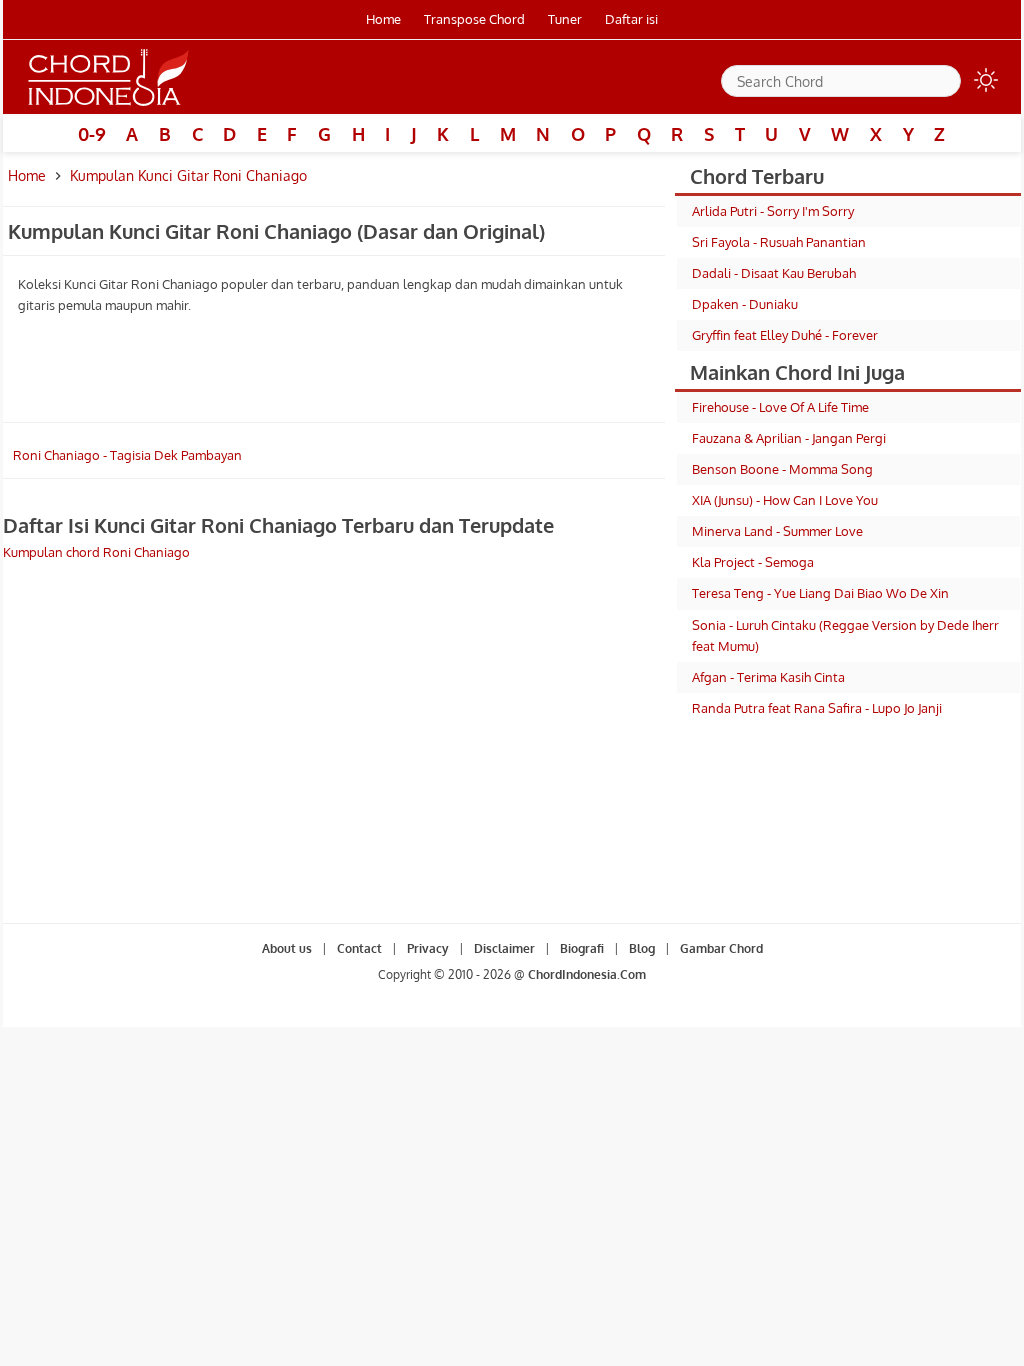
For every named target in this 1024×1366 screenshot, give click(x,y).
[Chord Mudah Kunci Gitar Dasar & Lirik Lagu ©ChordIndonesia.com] (109, 106)
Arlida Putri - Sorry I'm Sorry (773, 211)
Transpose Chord (474, 19)
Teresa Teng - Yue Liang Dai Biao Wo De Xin (820, 593)
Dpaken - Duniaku (745, 304)
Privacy (428, 948)
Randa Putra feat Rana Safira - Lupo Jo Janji (817, 708)
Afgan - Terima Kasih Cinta (768, 677)
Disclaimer (504, 948)
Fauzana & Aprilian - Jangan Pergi (789, 438)
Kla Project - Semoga (753, 562)
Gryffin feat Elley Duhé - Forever (785, 335)
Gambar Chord (721, 948)
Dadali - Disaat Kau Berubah (774, 273)
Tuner (565, 19)
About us (287, 948)
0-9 (92, 134)
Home (383, 19)
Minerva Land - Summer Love (777, 531)
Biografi (582, 948)
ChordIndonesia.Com (587, 974)
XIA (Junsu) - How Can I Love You (785, 500)
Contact (359, 948)
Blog (642, 948)
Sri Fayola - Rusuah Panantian (779, 242)
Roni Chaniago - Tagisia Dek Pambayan (127, 455)
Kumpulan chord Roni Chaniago (96, 552)
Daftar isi (631, 19)
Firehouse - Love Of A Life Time (780, 407)
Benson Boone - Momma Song (782, 469)
